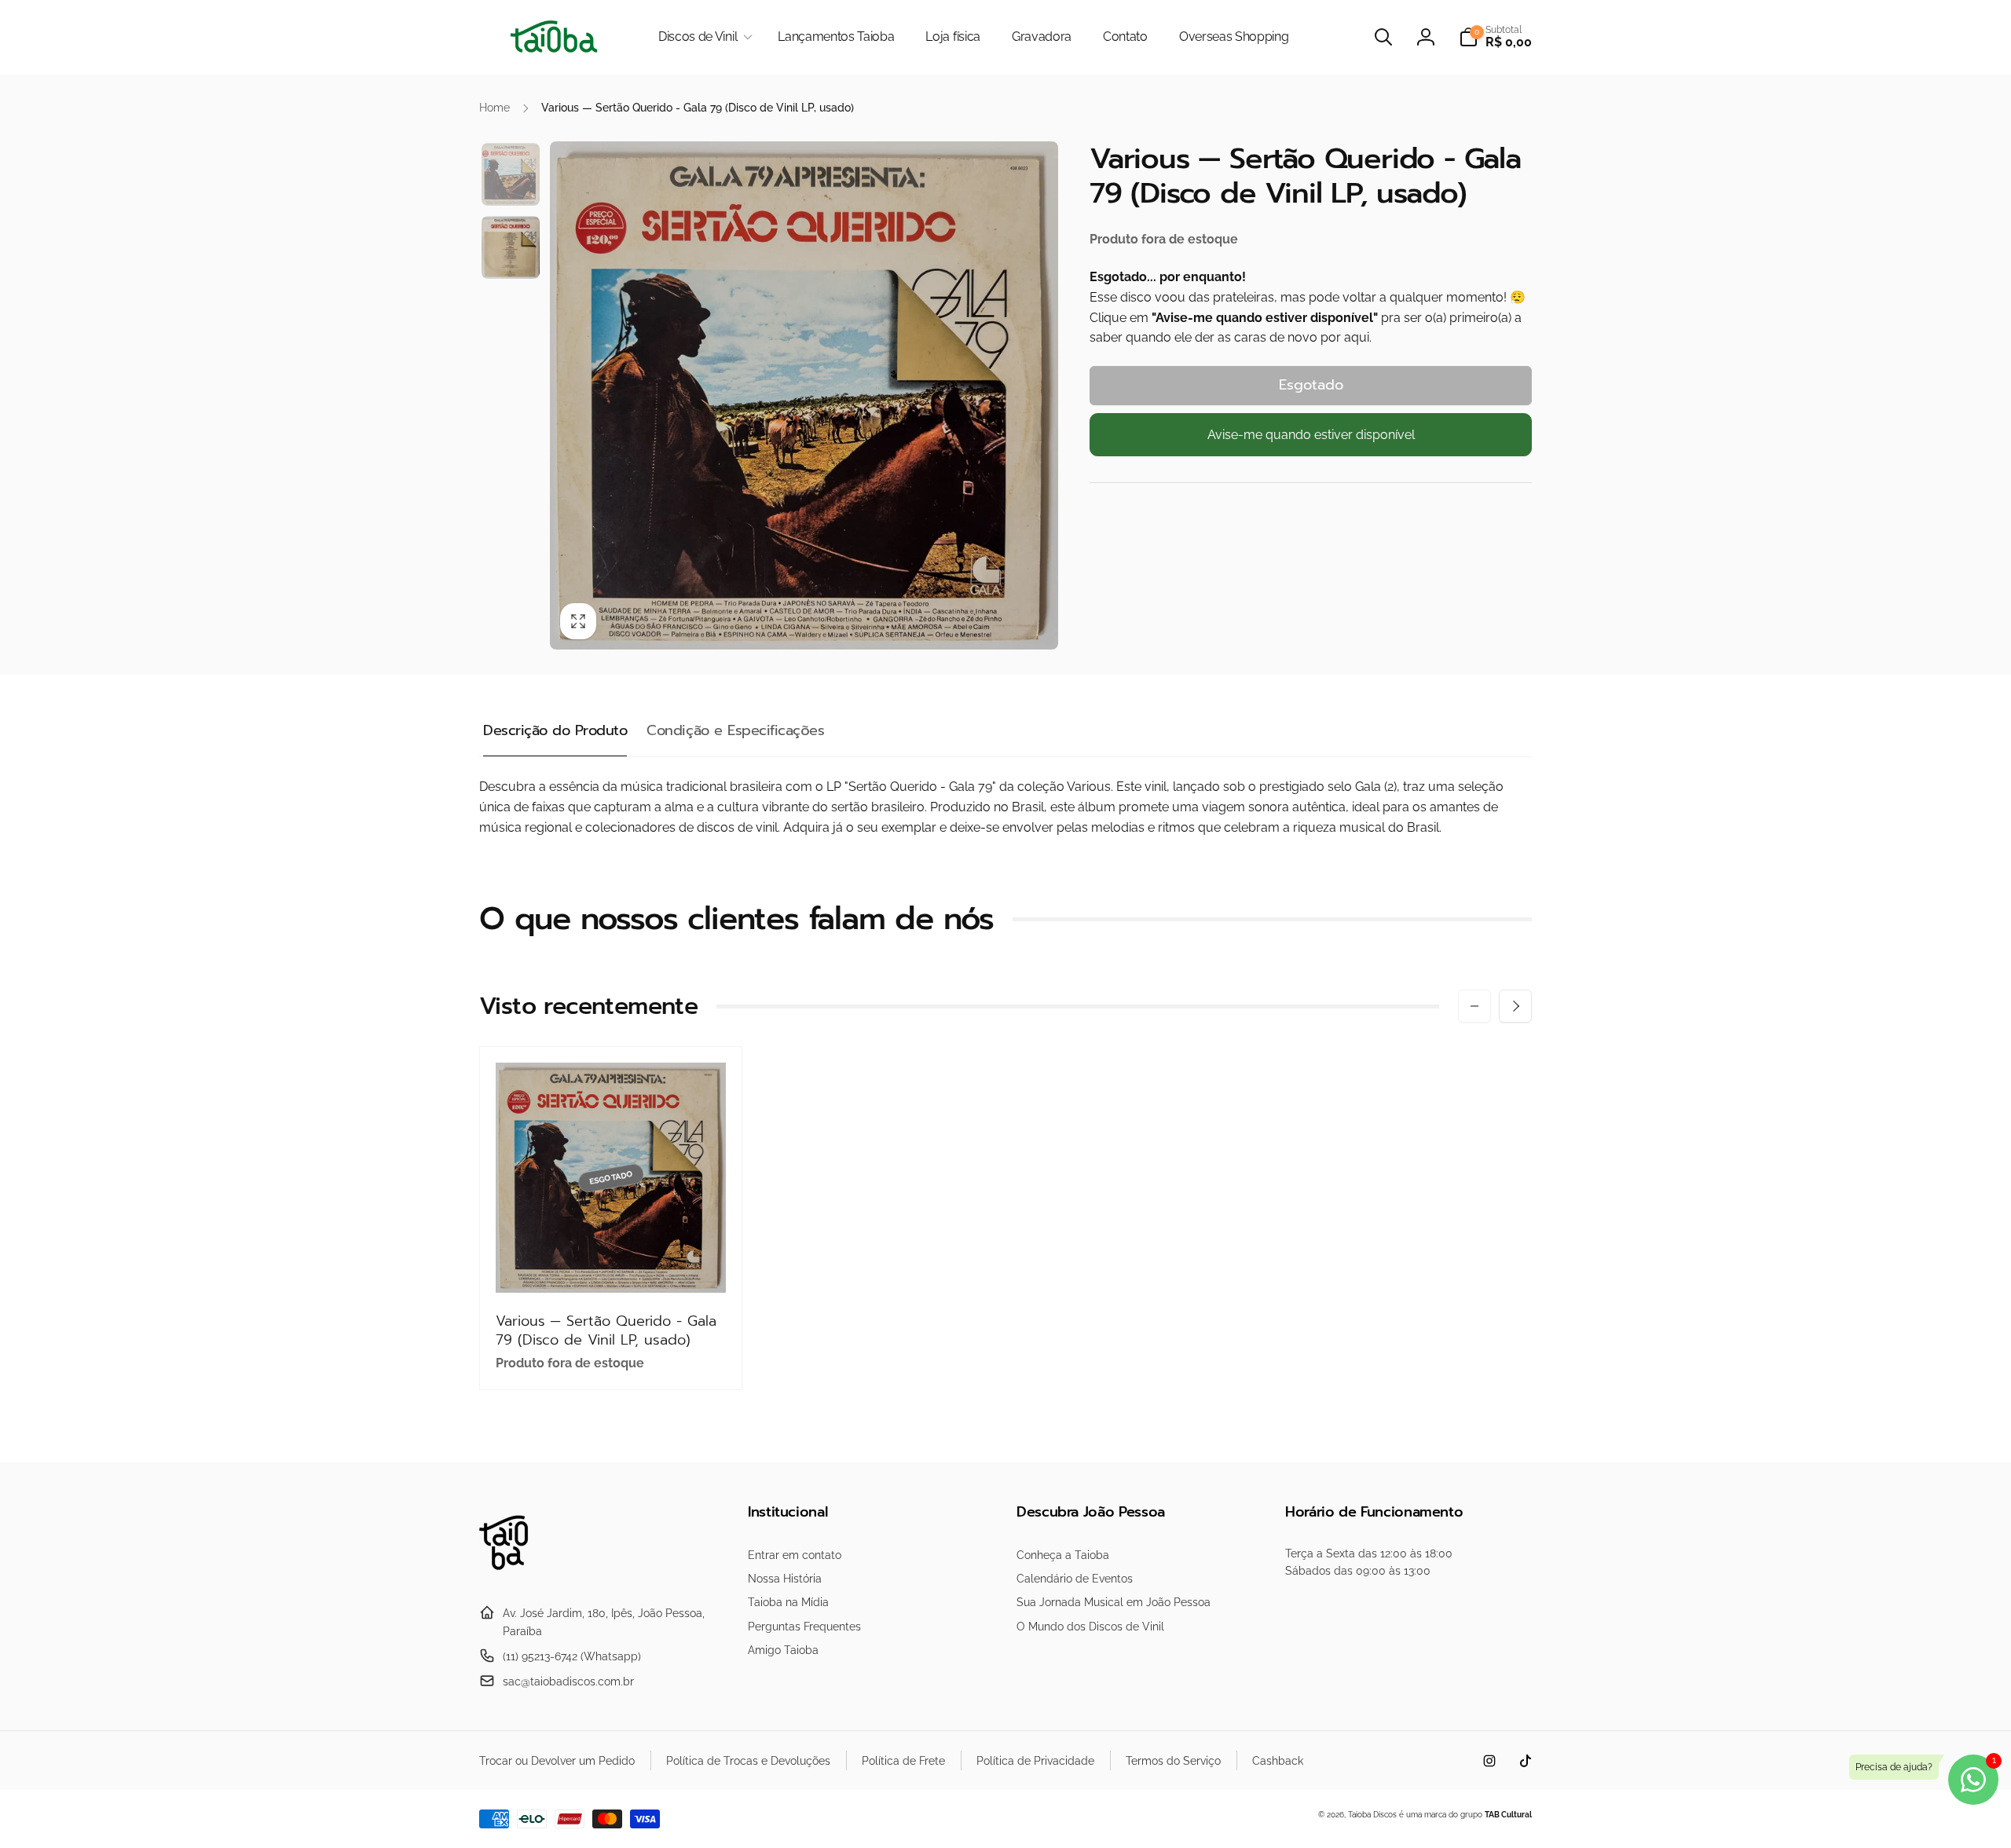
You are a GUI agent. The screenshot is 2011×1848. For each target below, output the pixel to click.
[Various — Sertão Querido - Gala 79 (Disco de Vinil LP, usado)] (612, 1264)
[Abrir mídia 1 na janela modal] (804, 395)
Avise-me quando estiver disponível (1311, 435)
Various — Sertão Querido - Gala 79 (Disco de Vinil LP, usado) (606, 1331)
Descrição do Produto (555, 730)
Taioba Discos (1372, 1815)
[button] (702, 37)
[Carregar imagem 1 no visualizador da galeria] (511, 174)
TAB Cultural (1508, 1815)
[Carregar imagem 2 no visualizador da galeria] (511, 247)
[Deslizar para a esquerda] (1474, 1006)
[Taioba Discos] (513, 1575)
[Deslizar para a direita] (1515, 1006)
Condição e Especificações (735, 730)
